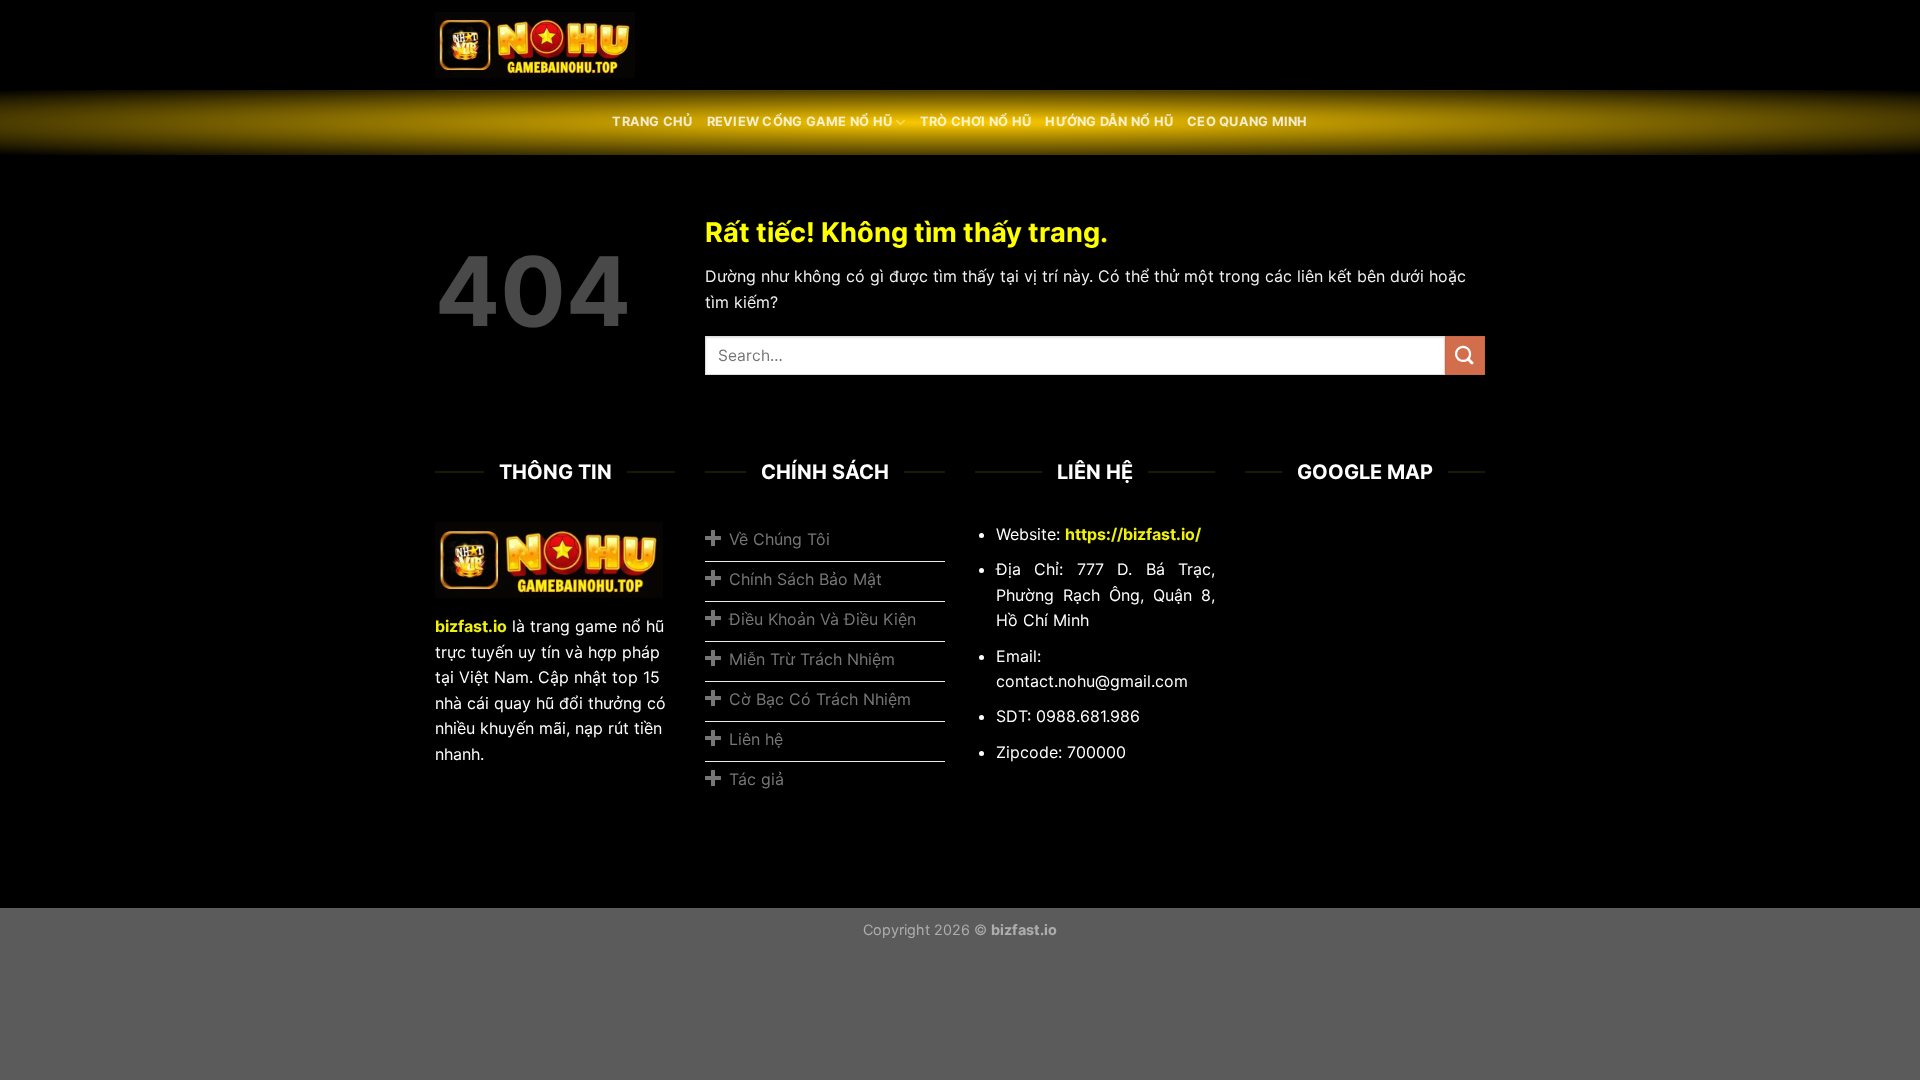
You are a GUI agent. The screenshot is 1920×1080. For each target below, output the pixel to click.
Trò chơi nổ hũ (976, 121)
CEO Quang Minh (1247, 121)
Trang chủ (652, 121)
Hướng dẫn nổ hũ (1109, 121)
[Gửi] (1465, 355)
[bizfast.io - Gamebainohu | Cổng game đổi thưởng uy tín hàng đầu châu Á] (535, 45)
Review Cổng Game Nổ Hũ (800, 121)
